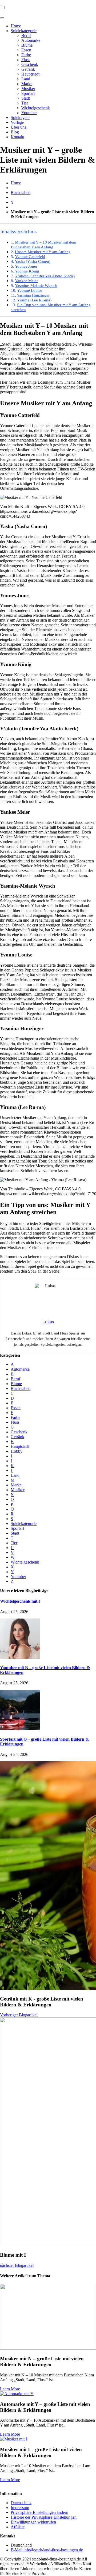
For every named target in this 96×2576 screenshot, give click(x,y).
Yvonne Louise (30, 290)
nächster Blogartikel (17, 2265)
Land (26, 79)
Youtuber (29, 113)
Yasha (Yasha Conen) (33, 261)
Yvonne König (27, 271)
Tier (25, 103)
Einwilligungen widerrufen (33, 2522)
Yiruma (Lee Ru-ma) (34, 300)
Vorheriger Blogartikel (19, 2015)
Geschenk (30, 64)
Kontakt (17, 137)
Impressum (20, 2508)
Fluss (26, 60)
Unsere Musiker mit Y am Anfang (43, 252)
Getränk (28, 69)
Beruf (26, 35)
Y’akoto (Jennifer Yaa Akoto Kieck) (45, 276)
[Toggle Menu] (2, 18)
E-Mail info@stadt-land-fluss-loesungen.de (47, 2550)
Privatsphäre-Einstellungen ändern (39, 2512)
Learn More (10, 2389)
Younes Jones (26, 266)
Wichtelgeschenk (36, 108)
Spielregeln (20, 117)
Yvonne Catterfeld (30, 257)
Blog (15, 132)
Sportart (28, 93)
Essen (26, 50)
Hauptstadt (30, 74)
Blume (27, 45)
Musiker (28, 89)
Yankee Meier (26, 281)
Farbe (26, 55)
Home (16, 26)
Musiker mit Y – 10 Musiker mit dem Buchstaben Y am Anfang (44, 244)
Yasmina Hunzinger (33, 295)
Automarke (31, 40)
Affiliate (18, 2527)
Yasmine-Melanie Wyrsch (36, 285)
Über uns (18, 127)
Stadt (26, 98)
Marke (27, 84)
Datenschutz (21, 2503)
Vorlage (17, 122)
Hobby (17, 1451)
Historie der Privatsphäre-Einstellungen (44, 2517)
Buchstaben (21, 192)
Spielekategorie (24, 31)
